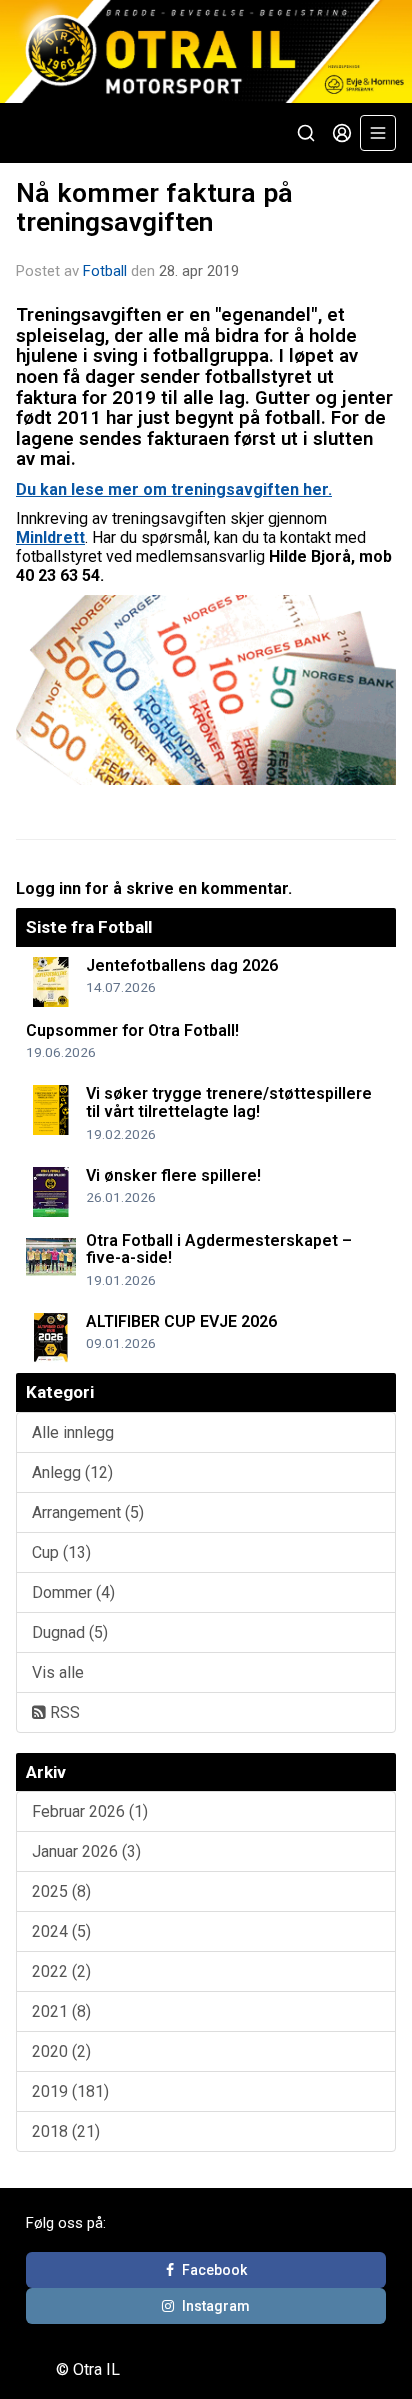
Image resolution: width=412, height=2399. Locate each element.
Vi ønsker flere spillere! (173, 1175)
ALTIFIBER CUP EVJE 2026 (181, 1321)
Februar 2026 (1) (90, 1811)
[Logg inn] (342, 133)
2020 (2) (61, 2051)
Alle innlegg (73, 1432)
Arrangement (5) (88, 1512)
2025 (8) (61, 1891)
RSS (63, 1712)
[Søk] (306, 133)
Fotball (105, 271)
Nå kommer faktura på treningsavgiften (154, 207)
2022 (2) (61, 1971)
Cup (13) (61, 1552)
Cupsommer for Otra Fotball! (132, 1030)
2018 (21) (66, 2131)
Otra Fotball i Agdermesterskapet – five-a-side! (219, 1249)
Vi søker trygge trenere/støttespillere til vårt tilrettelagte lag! (229, 1102)
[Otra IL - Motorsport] (206, 51)
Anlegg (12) (72, 1472)
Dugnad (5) (70, 1632)
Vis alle (58, 1672)
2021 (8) (61, 2011)
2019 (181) (70, 2091)
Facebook (214, 2270)
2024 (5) (61, 1931)
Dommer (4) (73, 1592)
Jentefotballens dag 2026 (182, 965)
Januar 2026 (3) (86, 1851)
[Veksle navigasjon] (378, 133)
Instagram (216, 2306)
